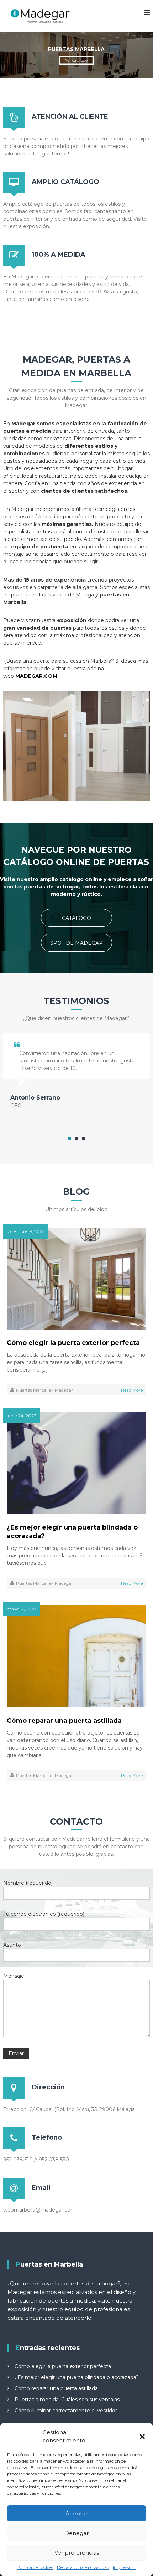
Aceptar (76, 2513)
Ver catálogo (76, 60)
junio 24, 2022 (22, 1416)
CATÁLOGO (76, 918)
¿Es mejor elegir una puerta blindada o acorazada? (72, 1532)
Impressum (125, 2567)
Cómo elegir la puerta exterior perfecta (73, 1343)
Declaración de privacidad (83, 2567)
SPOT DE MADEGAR (76, 943)
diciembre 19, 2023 (26, 1231)
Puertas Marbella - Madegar (44, 1390)
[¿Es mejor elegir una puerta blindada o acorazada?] (77, 1463)
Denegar (76, 2533)
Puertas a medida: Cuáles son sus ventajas (67, 2400)
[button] (142, 2437)
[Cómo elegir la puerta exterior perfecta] (77, 1278)
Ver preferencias (77, 2553)
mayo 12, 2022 (22, 1609)
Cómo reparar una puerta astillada (64, 1721)
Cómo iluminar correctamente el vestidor (66, 2411)
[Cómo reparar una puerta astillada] (77, 1656)
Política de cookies (35, 2567)
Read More (132, 1390)
